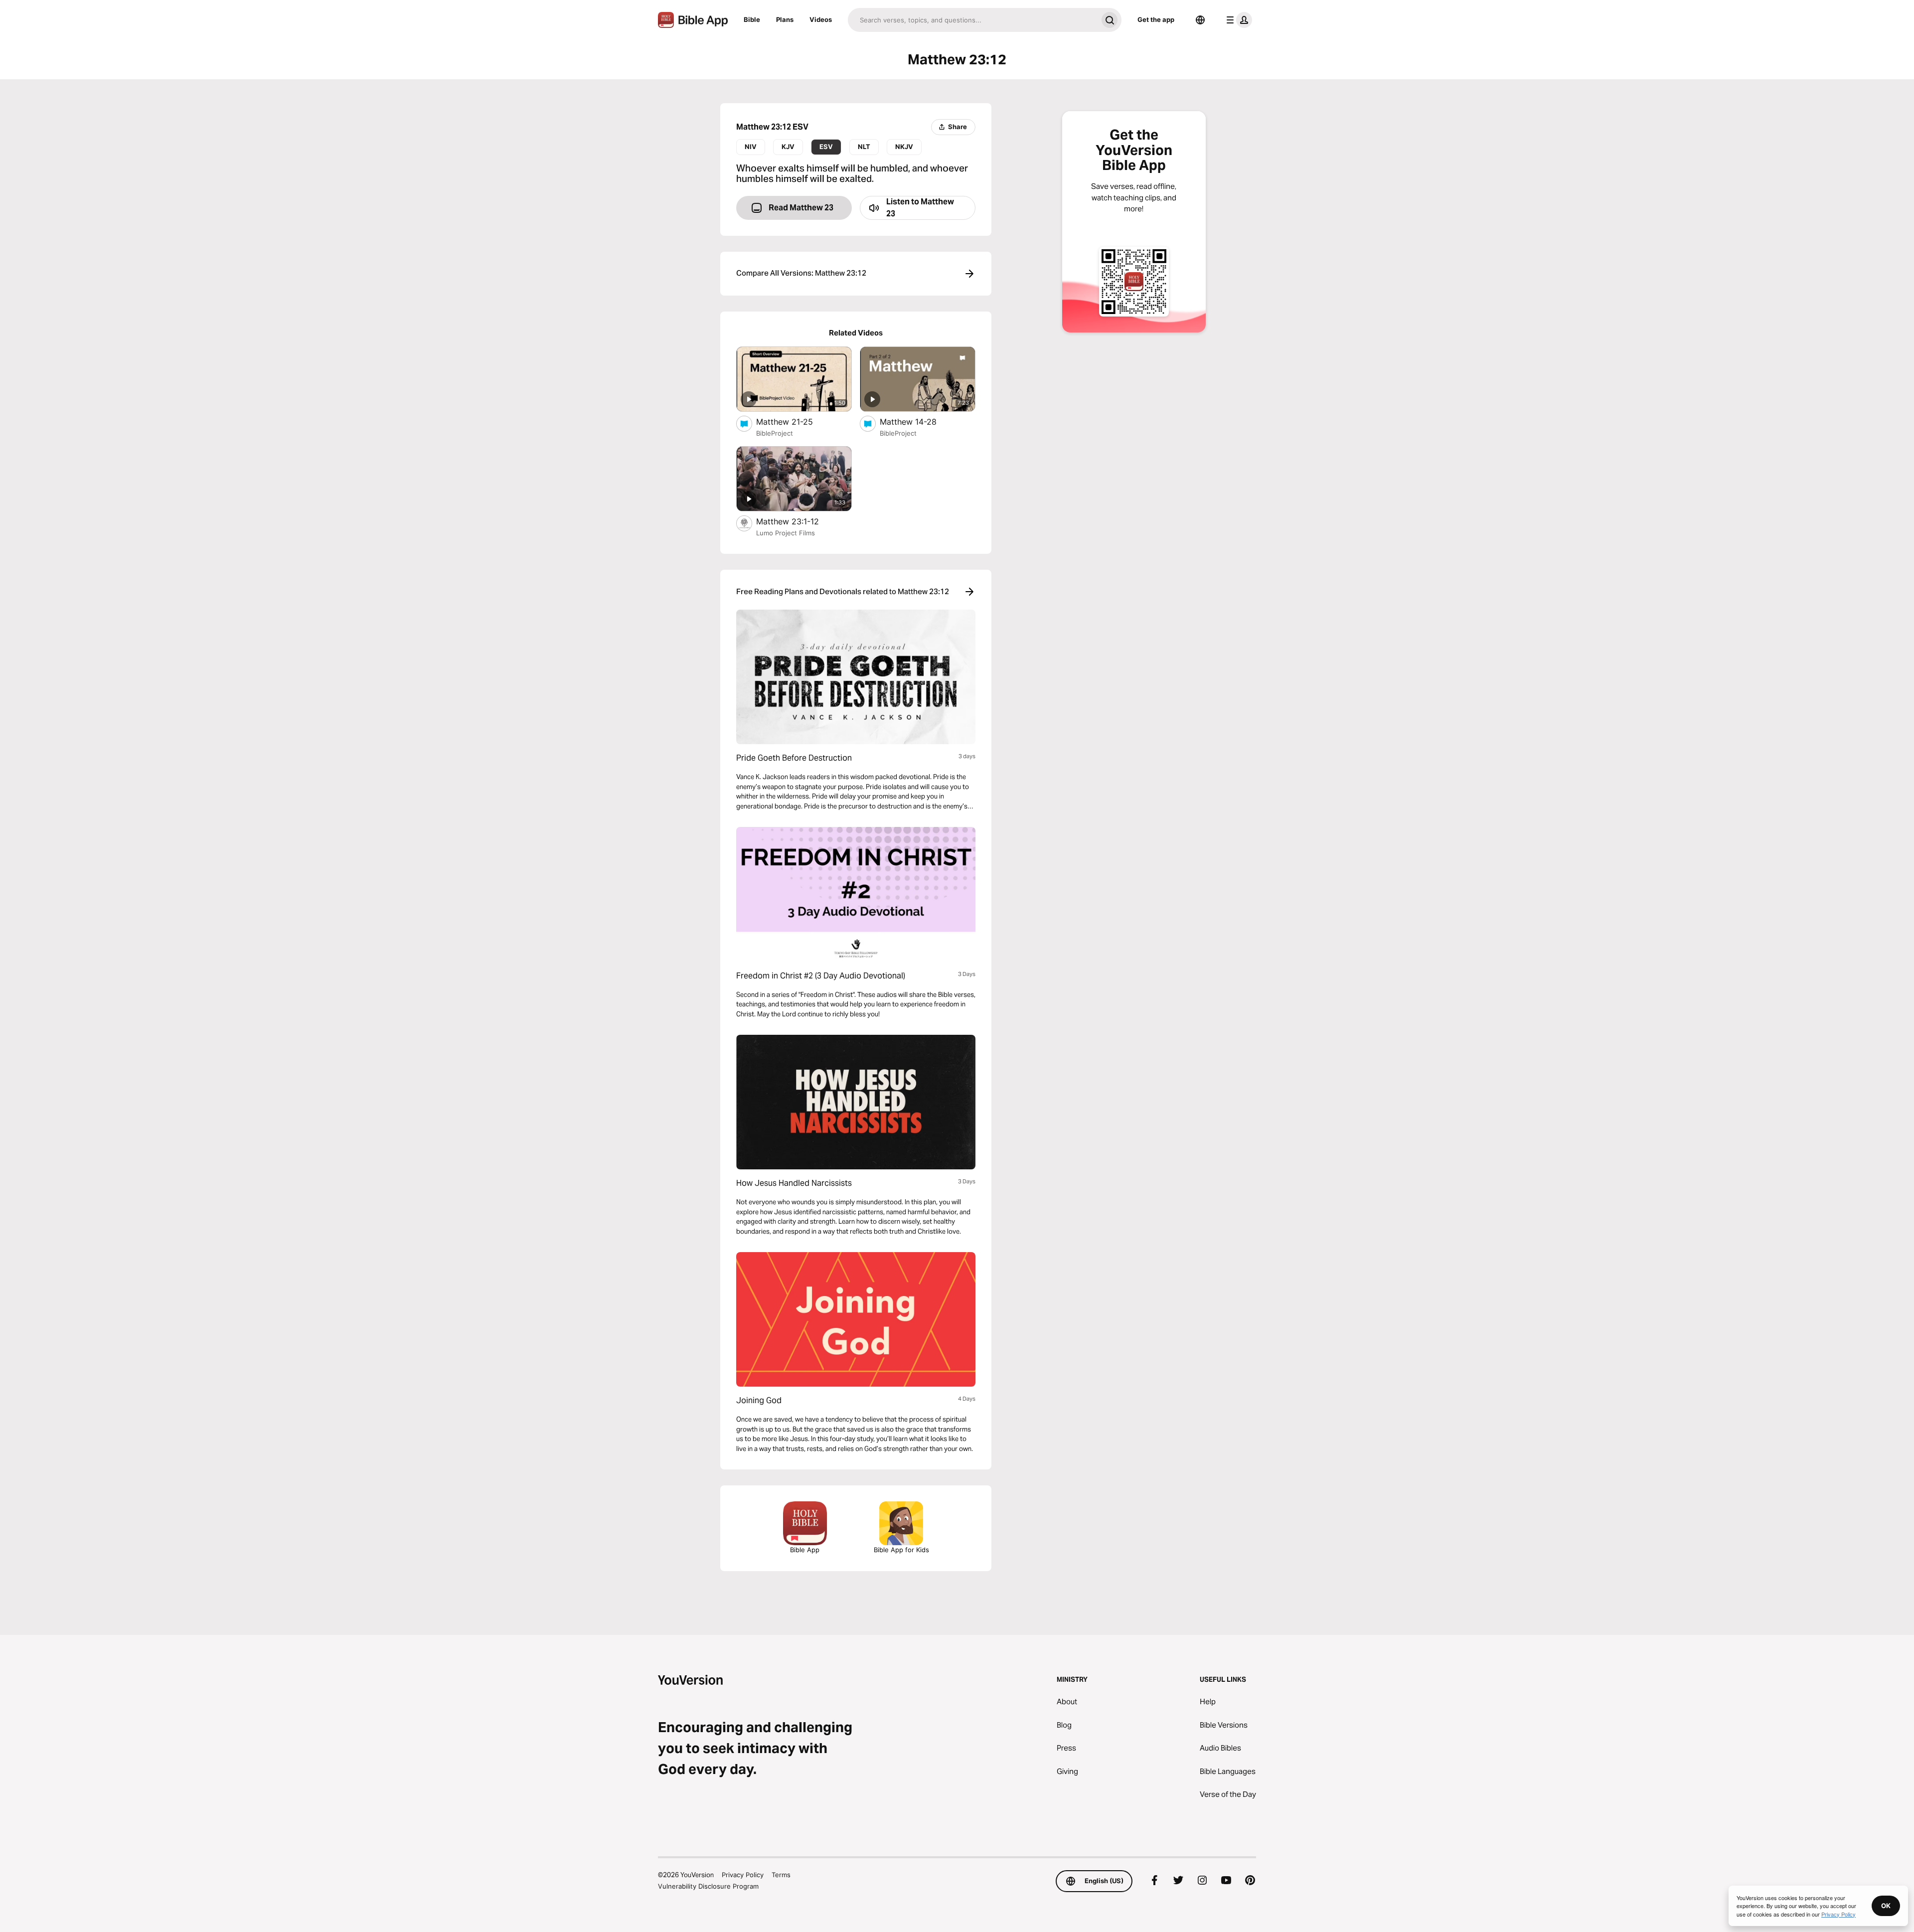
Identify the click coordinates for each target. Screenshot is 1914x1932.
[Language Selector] (1200, 20)
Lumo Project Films (786, 533)
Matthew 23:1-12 (797, 521)
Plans (785, 19)
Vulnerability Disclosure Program (708, 1886)
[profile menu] (1237, 20)
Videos (821, 19)
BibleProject (775, 433)
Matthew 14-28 (918, 421)
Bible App (805, 1550)
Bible (752, 19)
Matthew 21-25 (794, 421)
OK (1886, 1906)
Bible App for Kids (901, 1550)
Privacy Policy (743, 1875)
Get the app (1156, 19)
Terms (781, 1875)
